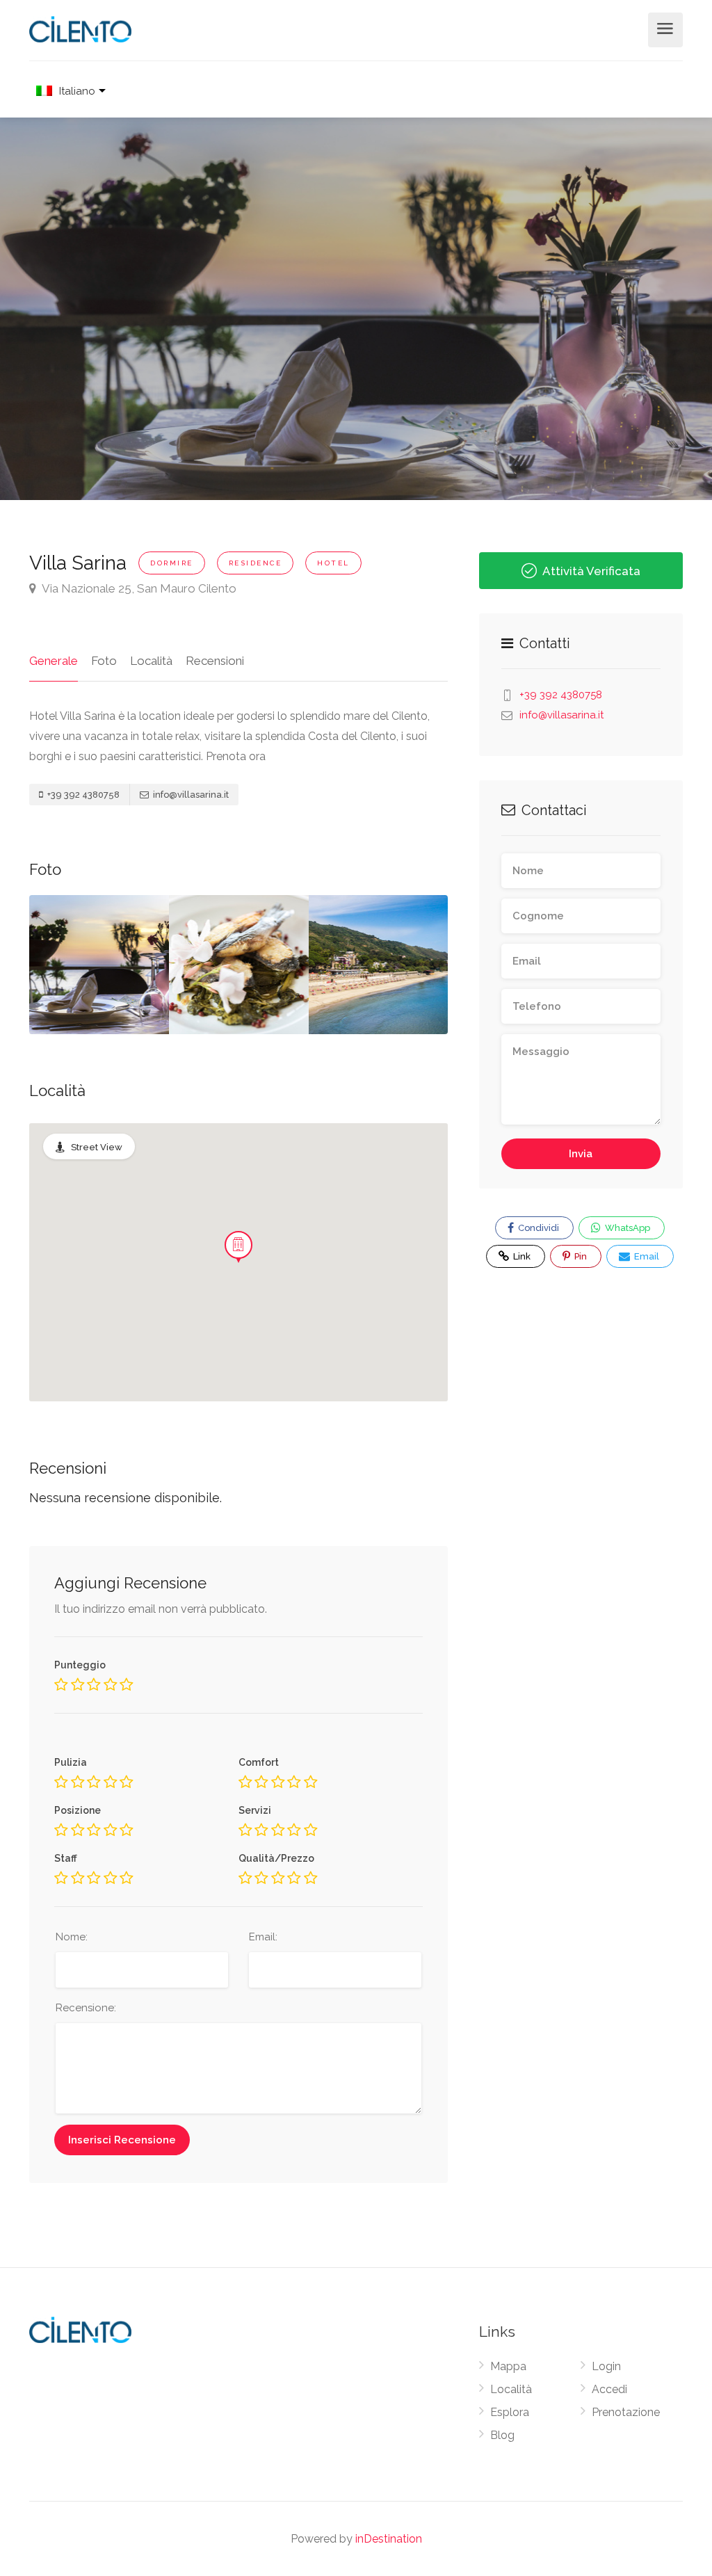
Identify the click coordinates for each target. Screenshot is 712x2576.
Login (606, 2366)
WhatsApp (626, 1228)
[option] (239, 965)
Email (646, 1256)
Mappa (508, 2366)
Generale (54, 661)
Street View (97, 1147)
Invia (581, 1154)
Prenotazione (626, 2412)
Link (513, 1253)
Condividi (537, 1228)
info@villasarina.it (190, 795)
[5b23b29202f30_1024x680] (99, 965)
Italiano (77, 91)
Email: (263, 1937)
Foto (104, 661)
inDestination (389, 2539)
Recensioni (215, 661)
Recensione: (86, 2008)
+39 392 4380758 (82, 795)
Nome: (72, 1937)
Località (151, 661)
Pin (580, 1256)
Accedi (609, 2389)
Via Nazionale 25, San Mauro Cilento (138, 588)
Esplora (510, 2412)
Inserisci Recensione (122, 2140)
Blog (502, 2435)
